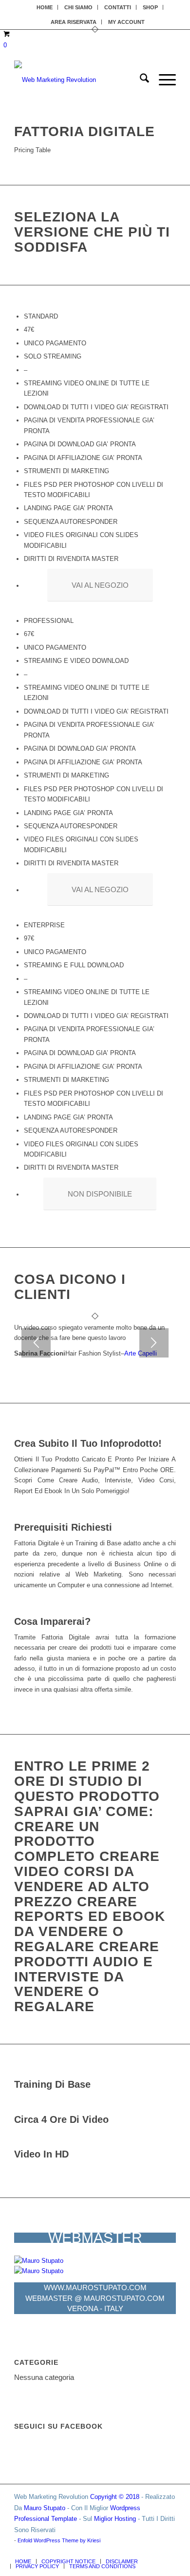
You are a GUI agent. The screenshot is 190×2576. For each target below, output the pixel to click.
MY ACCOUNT (126, 22)
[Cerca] (140, 80)
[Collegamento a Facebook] (169, 2551)
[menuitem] (45, 7)
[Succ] (154, 1343)
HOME (45, 7)
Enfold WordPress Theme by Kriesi (59, 2540)
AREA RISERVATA (74, 22)
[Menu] (162, 80)
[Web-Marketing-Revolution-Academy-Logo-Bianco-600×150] (79, 80)
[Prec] (36, 1343)
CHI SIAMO (78, 7)
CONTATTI (118, 7)
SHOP (150, 7)
